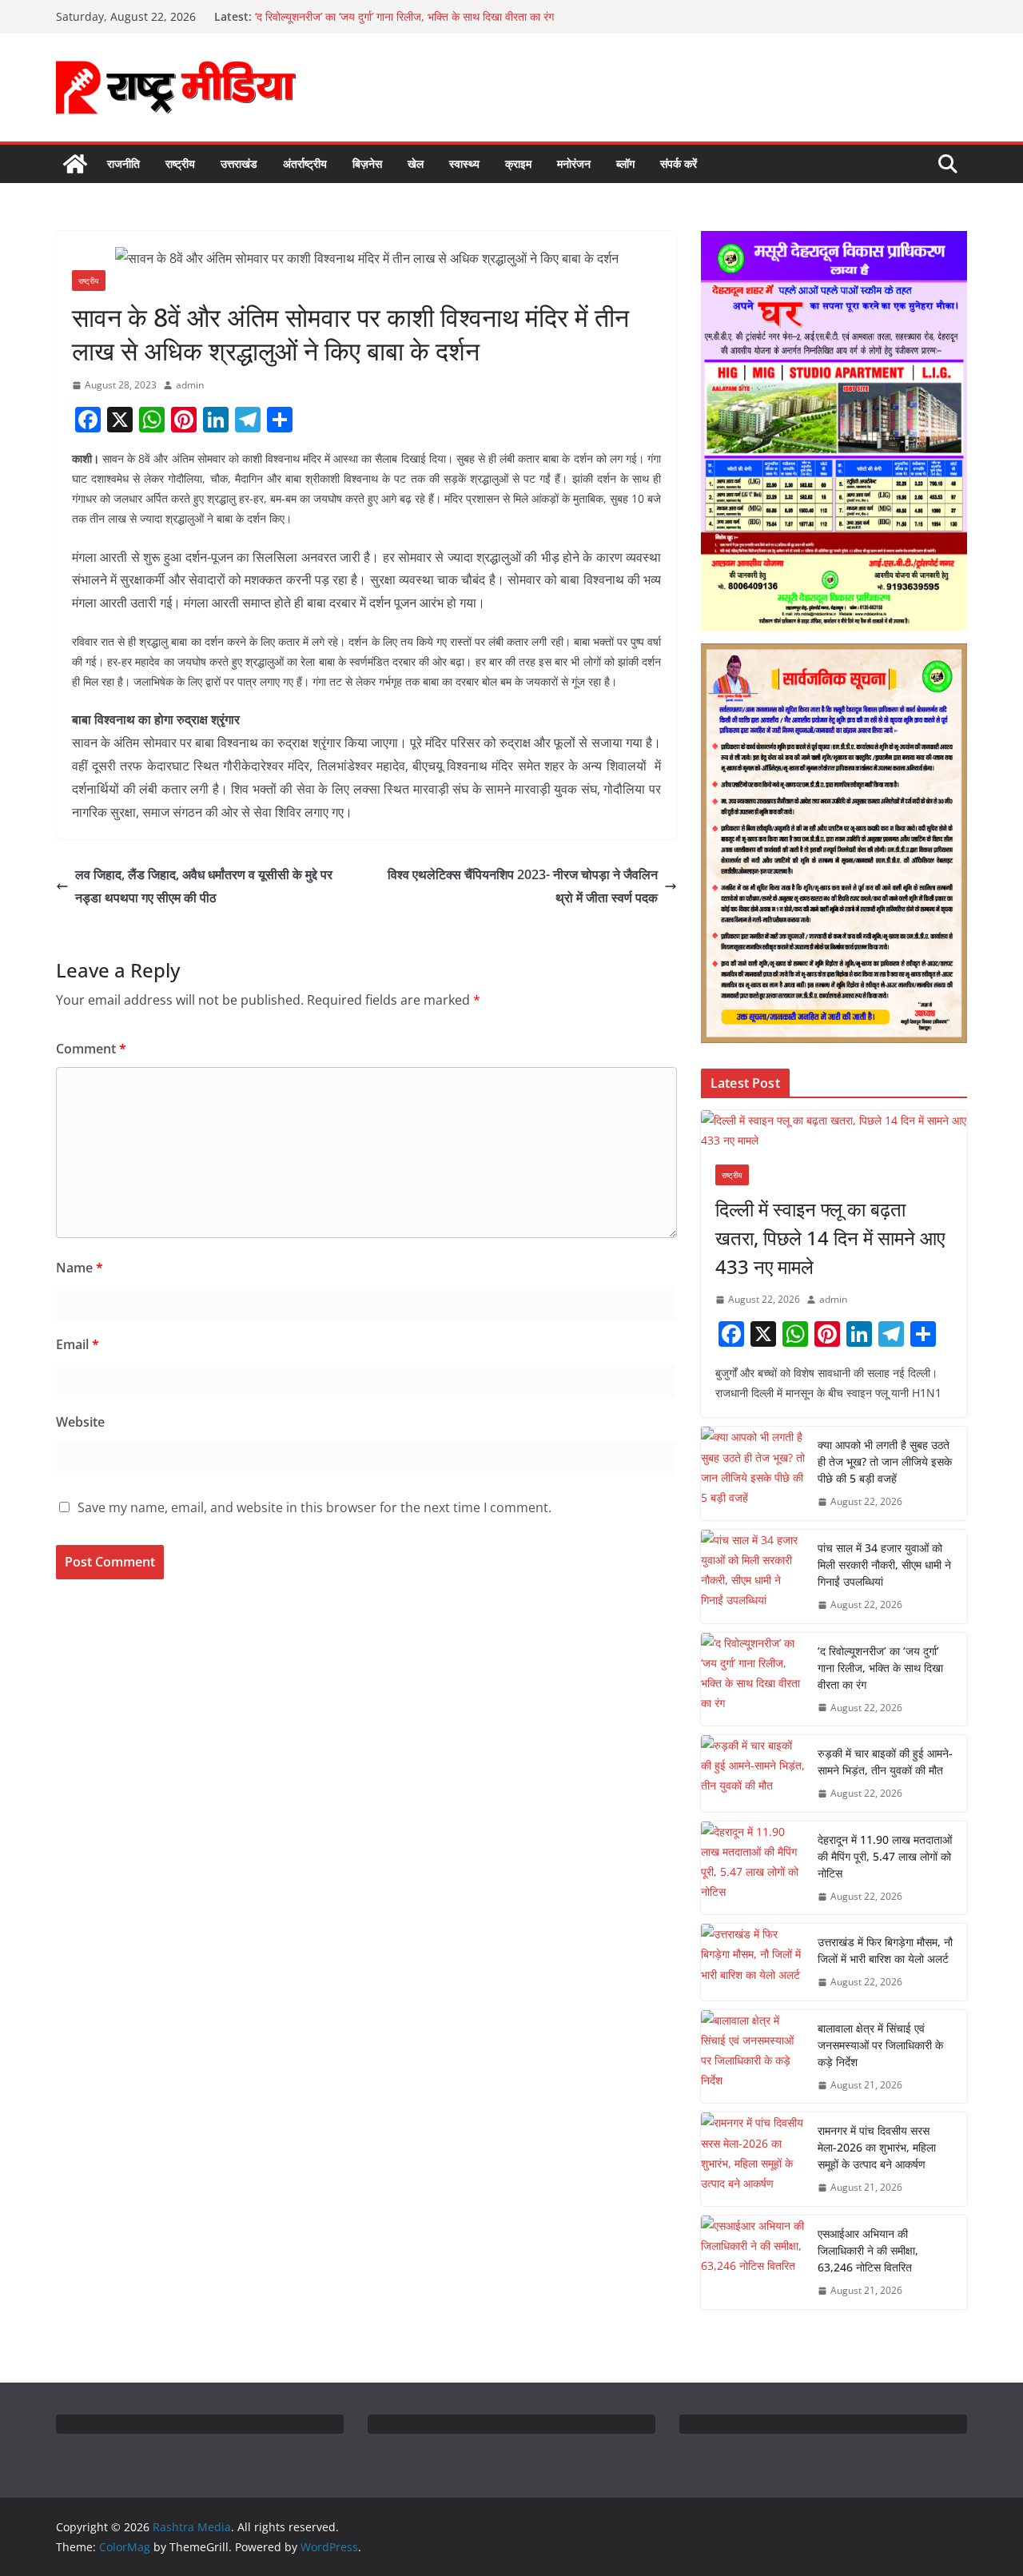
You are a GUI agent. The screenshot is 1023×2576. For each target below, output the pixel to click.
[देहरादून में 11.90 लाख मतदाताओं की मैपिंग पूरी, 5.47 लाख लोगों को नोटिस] (753, 1868)
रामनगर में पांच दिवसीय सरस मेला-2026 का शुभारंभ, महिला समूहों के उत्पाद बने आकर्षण (877, 2147)
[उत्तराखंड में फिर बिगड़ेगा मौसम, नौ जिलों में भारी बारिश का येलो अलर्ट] (753, 1962)
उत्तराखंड (239, 163)
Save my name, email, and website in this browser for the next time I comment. (314, 1507)
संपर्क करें (679, 163)
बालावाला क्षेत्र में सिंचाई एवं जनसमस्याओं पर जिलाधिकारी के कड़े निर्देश (880, 2045)
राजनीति (123, 163)
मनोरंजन (574, 163)
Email (78, 1344)
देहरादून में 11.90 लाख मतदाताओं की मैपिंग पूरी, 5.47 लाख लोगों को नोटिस (885, 1856)
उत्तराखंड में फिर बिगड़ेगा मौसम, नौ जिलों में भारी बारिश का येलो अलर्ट (885, 1950)
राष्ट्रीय (180, 163)
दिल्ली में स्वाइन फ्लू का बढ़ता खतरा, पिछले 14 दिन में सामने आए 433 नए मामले (830, 1238)
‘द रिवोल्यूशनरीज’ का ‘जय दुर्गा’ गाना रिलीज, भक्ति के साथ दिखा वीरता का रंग (880, 1668)
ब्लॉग (625, 163)
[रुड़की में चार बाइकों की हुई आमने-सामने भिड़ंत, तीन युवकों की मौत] (753, 1774)
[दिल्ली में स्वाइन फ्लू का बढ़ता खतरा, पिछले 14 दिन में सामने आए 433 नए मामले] (834, 1130)
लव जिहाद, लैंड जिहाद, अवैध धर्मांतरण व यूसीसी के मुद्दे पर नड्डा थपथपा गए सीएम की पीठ (204, 886)
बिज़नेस (367, 163)
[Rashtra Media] (75, 164)
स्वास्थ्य (464, 163)
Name (80, 1268)
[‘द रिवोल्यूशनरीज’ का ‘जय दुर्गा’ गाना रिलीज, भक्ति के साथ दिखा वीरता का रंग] (753, 1680)
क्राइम (518, 163)
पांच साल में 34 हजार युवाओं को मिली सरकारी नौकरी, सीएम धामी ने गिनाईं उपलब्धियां (884, 1565)
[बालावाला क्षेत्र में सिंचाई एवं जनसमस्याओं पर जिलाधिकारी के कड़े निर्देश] (753, 2057)
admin (190, 385)
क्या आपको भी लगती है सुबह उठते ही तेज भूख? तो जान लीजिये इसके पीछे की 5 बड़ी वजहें (885, 1461)
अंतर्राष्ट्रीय (305, 163)
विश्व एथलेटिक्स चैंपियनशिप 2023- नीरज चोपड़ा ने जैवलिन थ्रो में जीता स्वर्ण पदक (523, 886)
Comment (91, 1049)
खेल (416, 163)
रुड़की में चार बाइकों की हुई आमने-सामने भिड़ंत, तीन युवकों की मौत (885, 1762)
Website (80, 1422)
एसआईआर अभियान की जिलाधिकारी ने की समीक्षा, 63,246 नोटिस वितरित (868, 2250)
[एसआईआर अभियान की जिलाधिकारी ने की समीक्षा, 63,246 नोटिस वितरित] (753, 2262)
